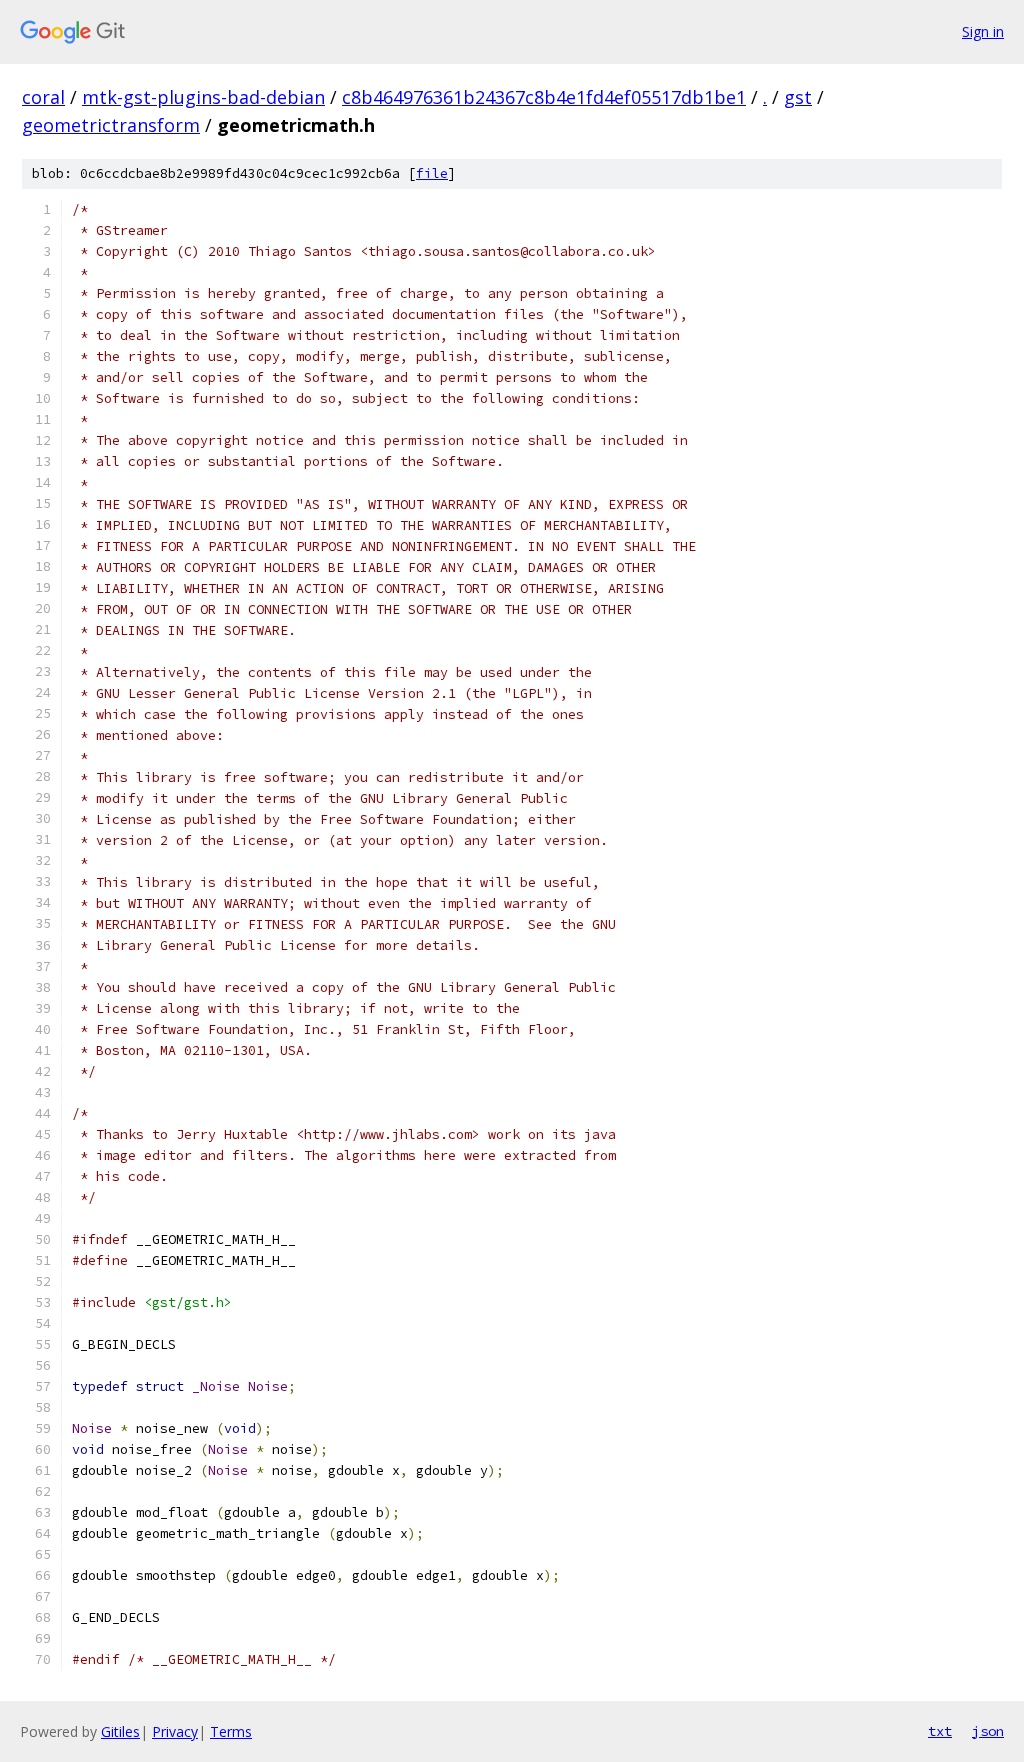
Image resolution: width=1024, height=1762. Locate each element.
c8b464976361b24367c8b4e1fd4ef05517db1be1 (544, 97)
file (432, 173)
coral (43, 97)
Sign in (983, 31)
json (988, 1731)
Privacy (175, 1731)
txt (940, 1731)
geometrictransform (111, 125)
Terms (231, 1731)
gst (798, 97)
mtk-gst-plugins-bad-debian (203, 97)
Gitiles (120, 1731)
